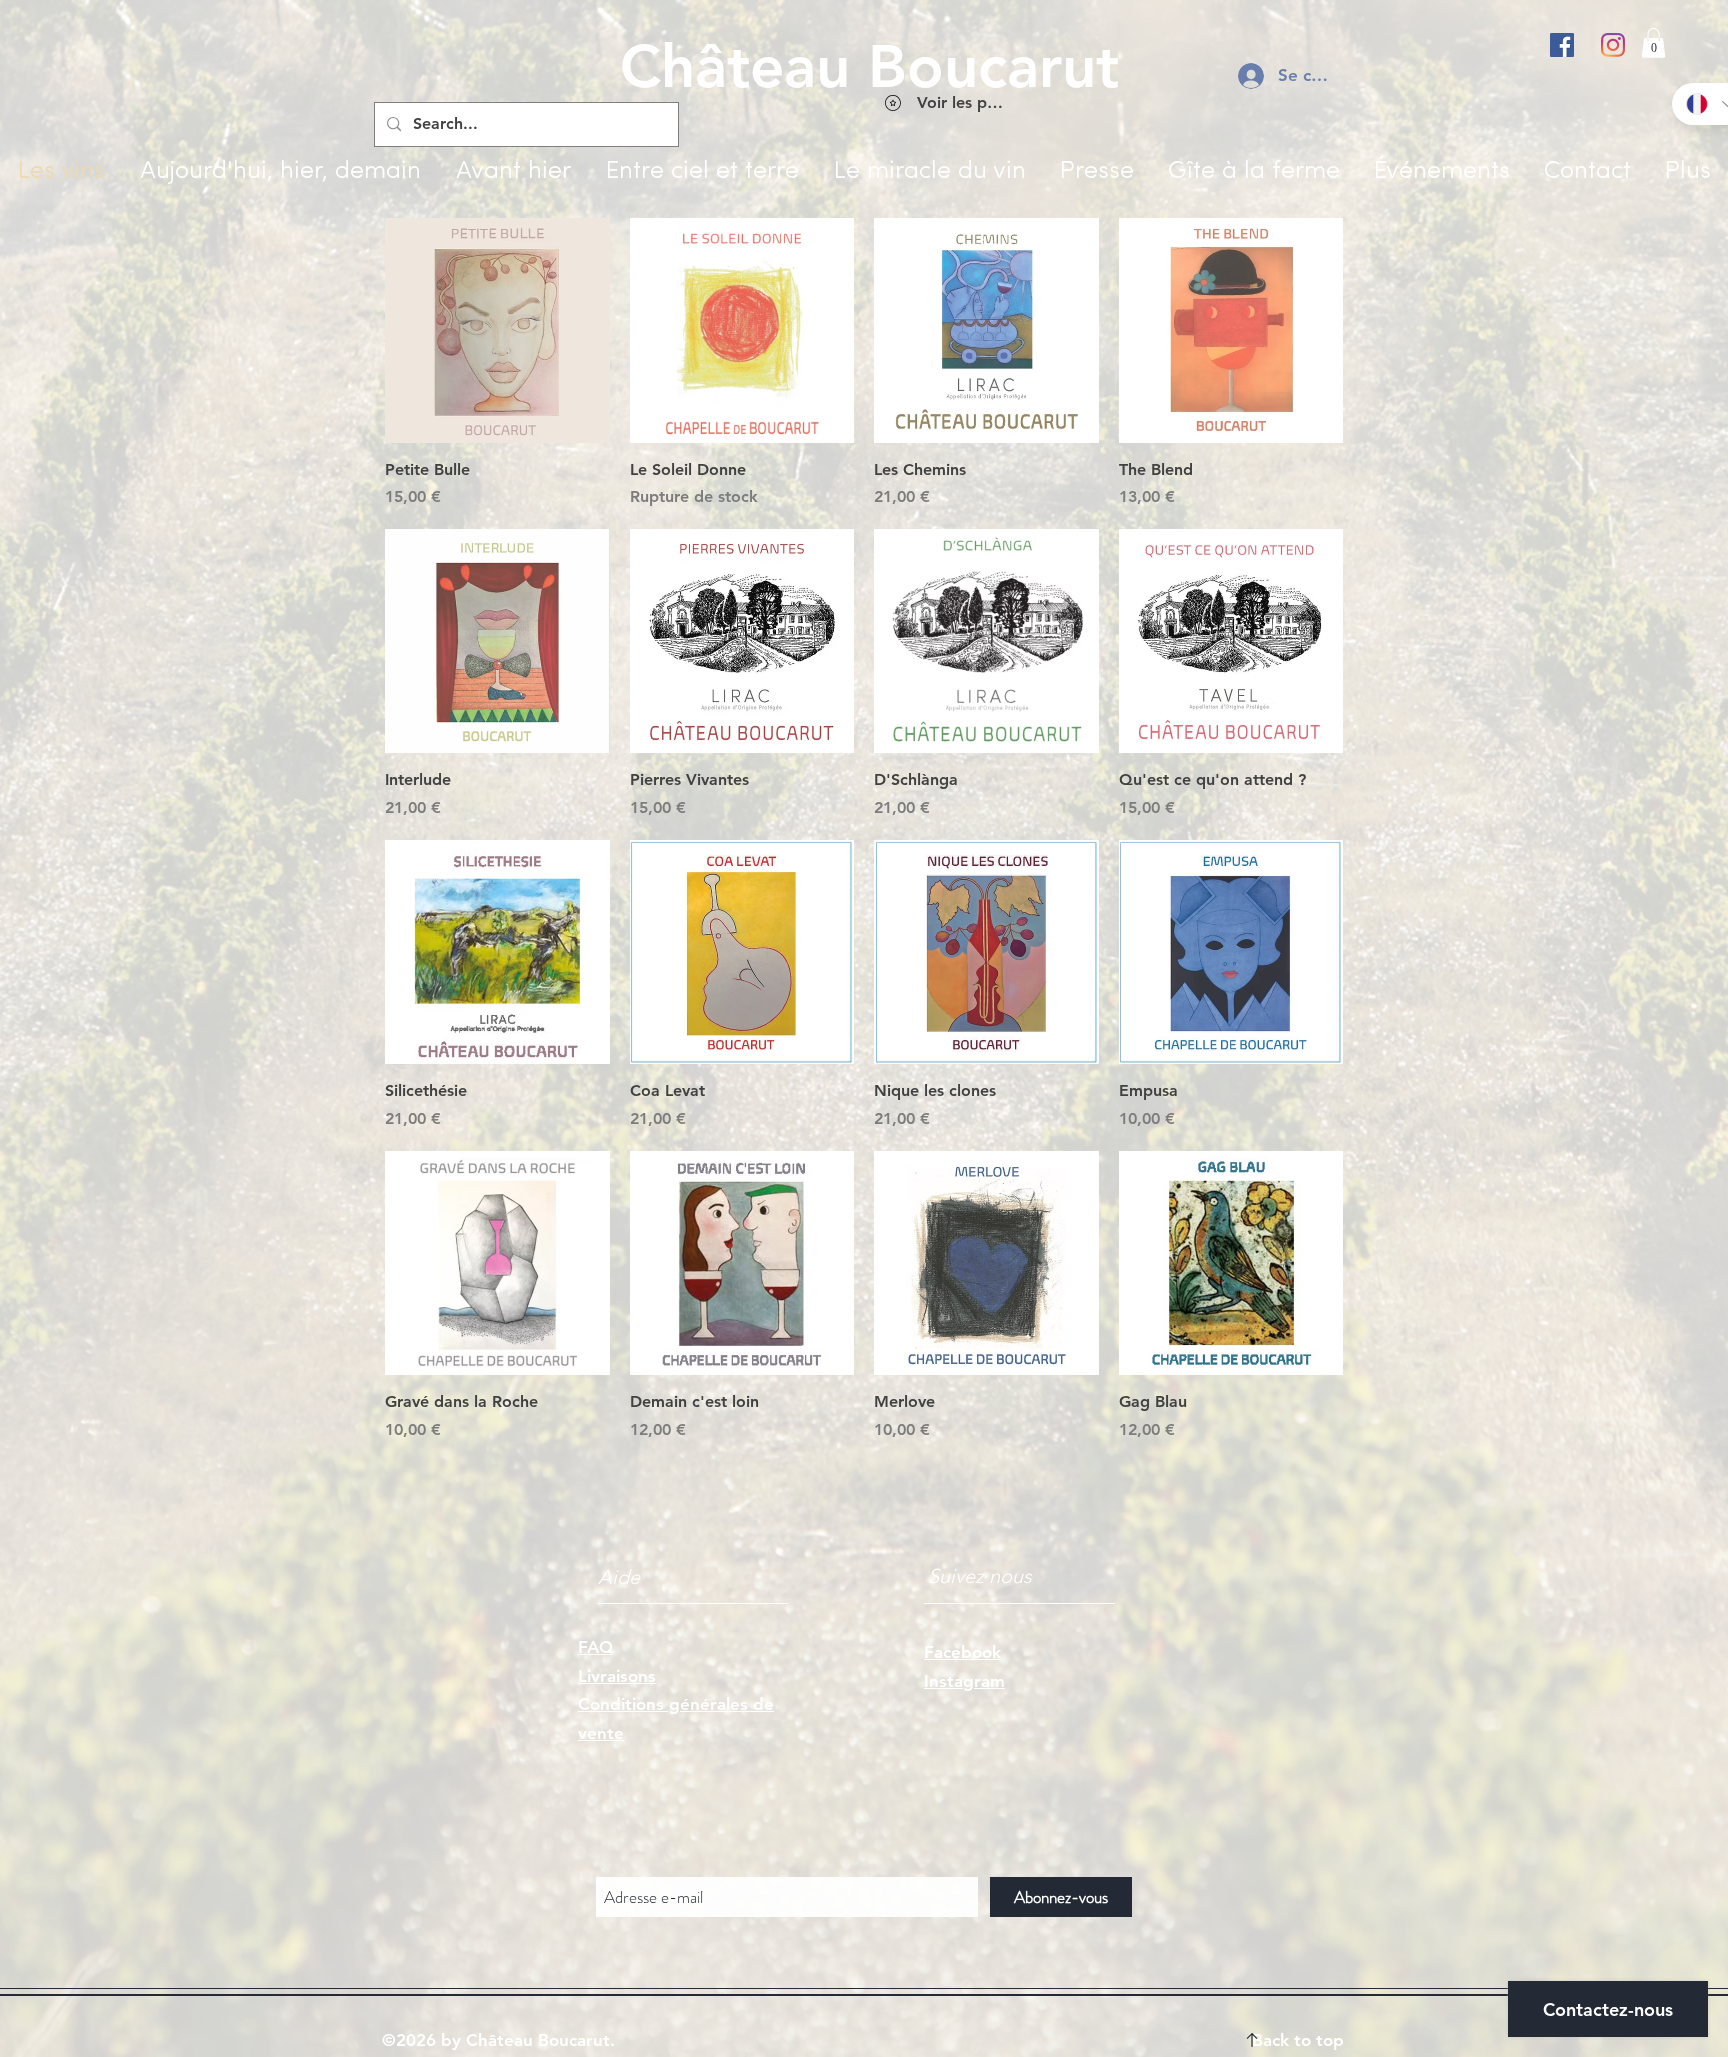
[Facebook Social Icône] (1562, 45)
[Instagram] (1613, 45)
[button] (1653, 43)
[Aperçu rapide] (497, 330)
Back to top (1298, 2040)
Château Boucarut (869, 66)
